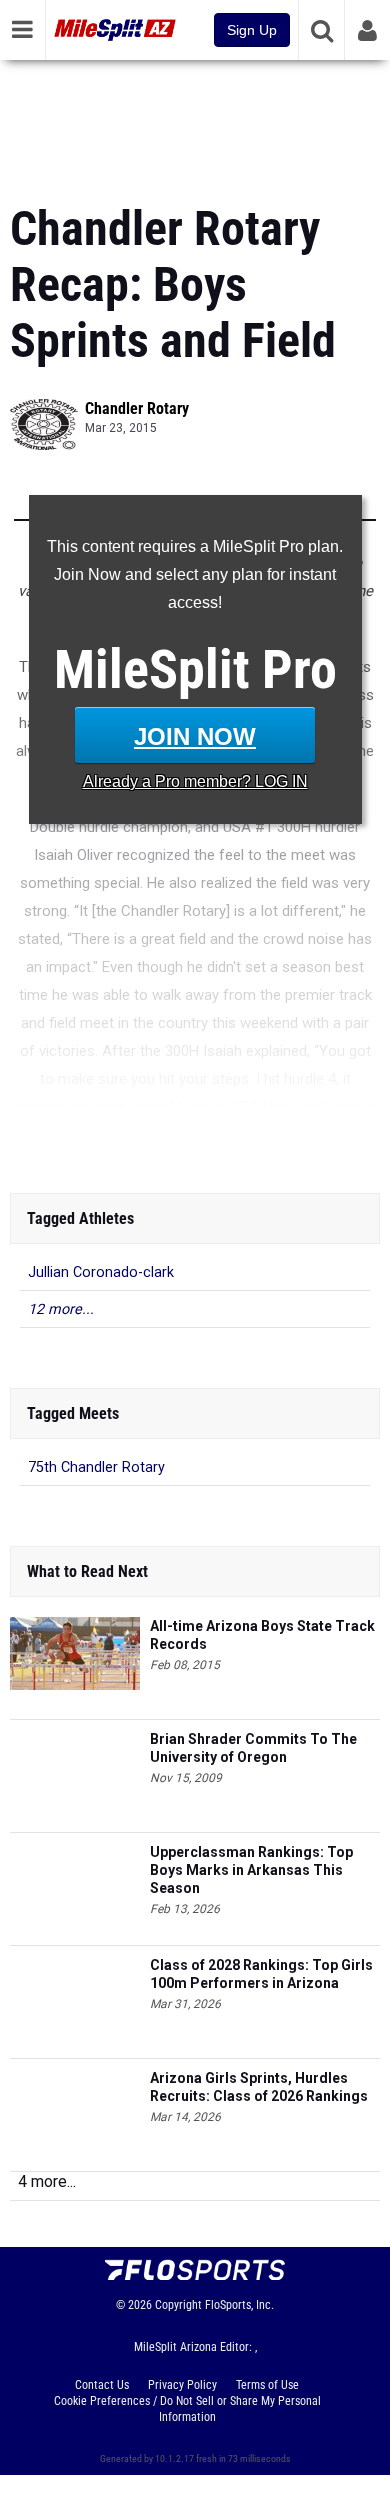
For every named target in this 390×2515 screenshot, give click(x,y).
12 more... (61, 1309)
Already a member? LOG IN (195, 781)
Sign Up (252, 30)
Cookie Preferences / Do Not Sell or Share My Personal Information (187, 2409)
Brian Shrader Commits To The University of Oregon (253, 1748)
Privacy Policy (182, 2385)
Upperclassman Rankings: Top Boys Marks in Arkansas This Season (251, 1870)
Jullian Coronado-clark (101, 1272)
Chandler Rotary (137, 408)
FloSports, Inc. (239, 2305)
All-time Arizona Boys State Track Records (262, 1635)
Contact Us (102, 2385)
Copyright (178, 2305)
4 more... (47, 2181)
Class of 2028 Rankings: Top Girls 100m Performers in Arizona (261, 1974)
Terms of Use (267, 2385)
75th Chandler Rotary (96, 1467)
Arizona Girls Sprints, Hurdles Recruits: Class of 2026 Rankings (259, 2087)
